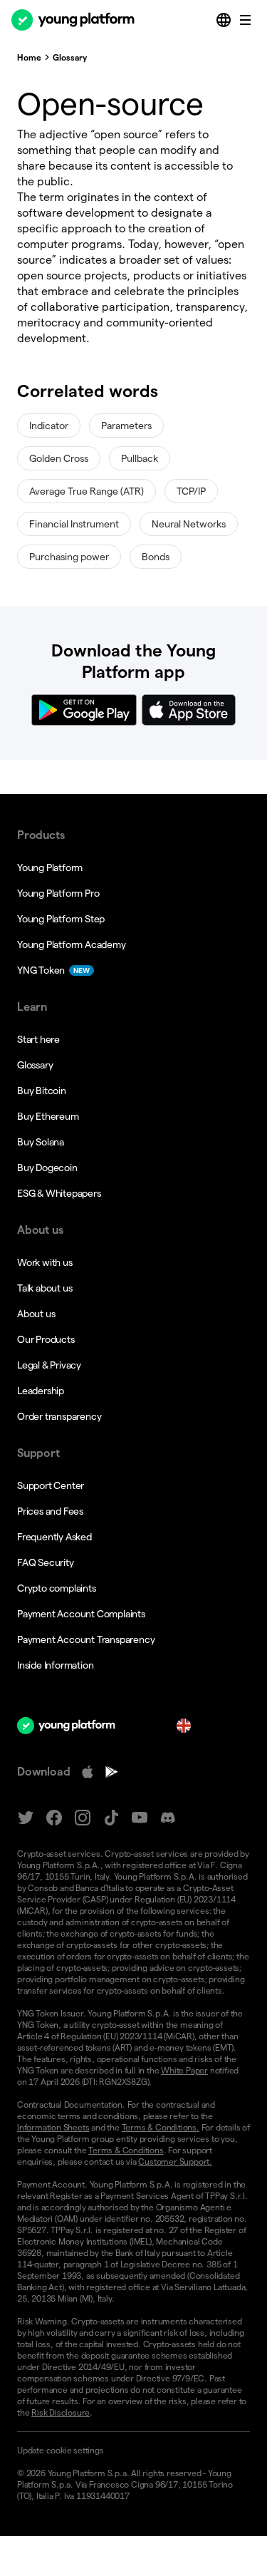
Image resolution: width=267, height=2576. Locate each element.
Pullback (140, 458)
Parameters (126, 426)
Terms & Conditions (126, 2150)
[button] (133, 2451)
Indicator (49, 426)
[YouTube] (140, 1818)
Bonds (156, 557)
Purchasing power (69, 557)
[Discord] (168, 1818)
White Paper (184, 2070)
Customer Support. (175, 2162)
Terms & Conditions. (161, 2127)
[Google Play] (112, 1772)
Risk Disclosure (61, 2412)
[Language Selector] (225, 20)
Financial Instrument (74, 524)
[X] (26, 1818)
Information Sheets (53, 2127)
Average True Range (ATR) (87, 491)
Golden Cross (59, 458)
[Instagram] (83, 1818)
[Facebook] (54, 1818)
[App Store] (88, 1772)
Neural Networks (189, 524)
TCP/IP (191, 491)
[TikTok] (111, 1818)
